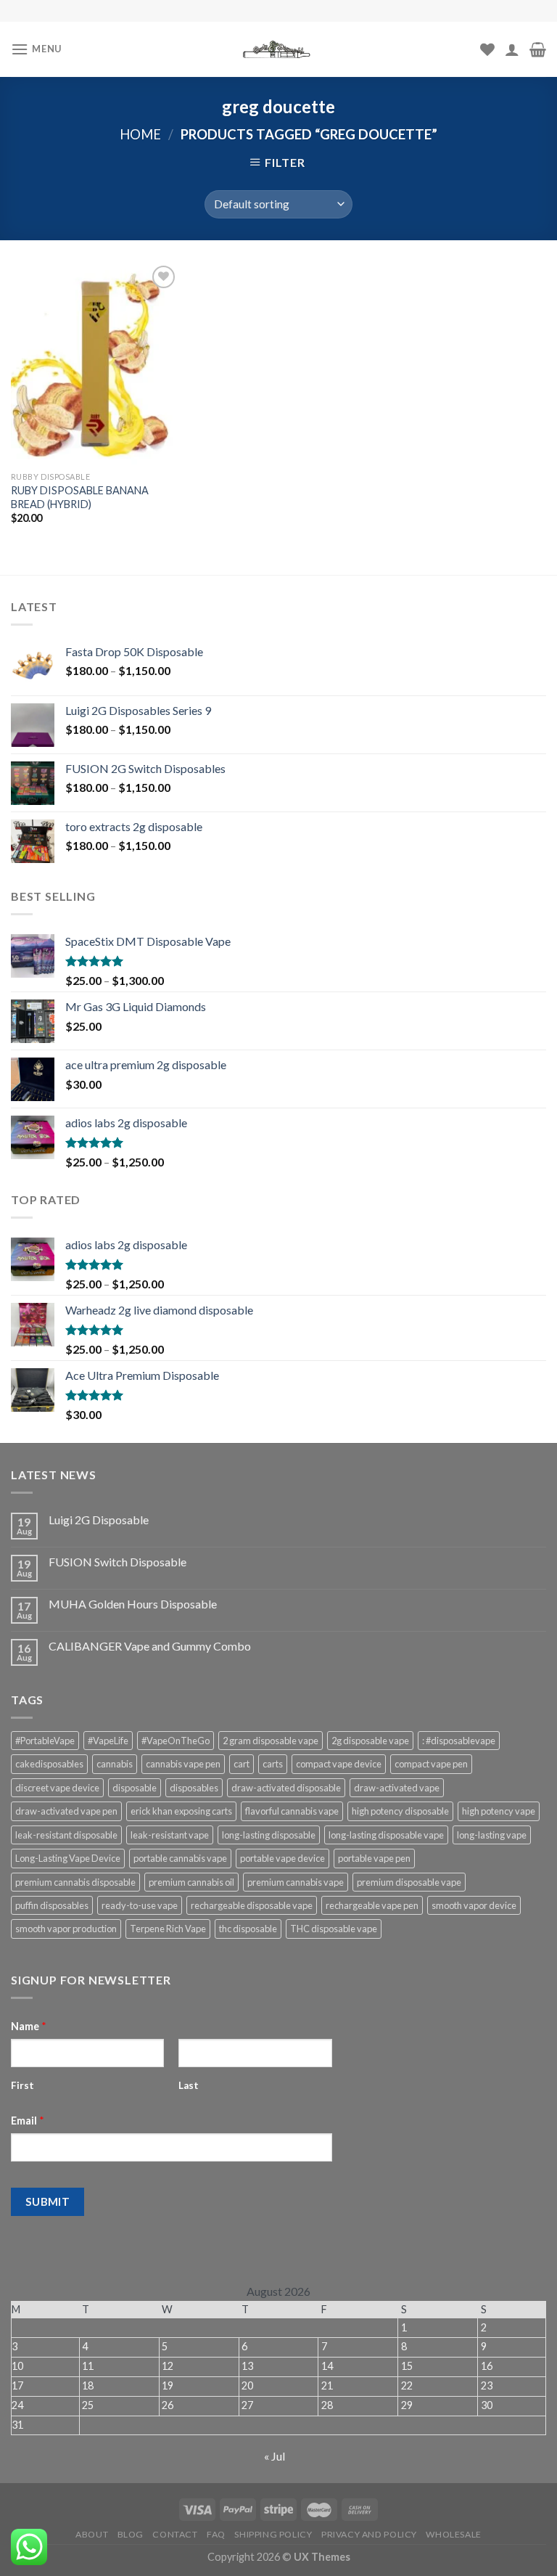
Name (29, 2026)
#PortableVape (45, 1741)
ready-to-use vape (140, 1905)
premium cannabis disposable (75, 1882)
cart (242, 1764)
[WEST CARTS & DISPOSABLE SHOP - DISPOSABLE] (278, 49)
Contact (175, 2534)
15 (407, 2366)
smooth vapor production (66, 1929)
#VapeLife (108, 1741)
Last (189, 2085)
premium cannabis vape (296, 1882)
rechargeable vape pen (372, 1905)
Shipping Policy (273, 2534)
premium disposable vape (409, 1882)
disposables (194, 1788)
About (92, 2534)
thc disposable (248, 1929)
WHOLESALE (454, 2534)
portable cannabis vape (180, 1858)
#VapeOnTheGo (176, 1741)
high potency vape (499, 1811)
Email (28, 2121)
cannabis (115, 1764)
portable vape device (282, 1858)
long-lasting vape (492, 1835)
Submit (48, 2201)
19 (168, 2385)
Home (140, 134)
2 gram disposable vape (271, 1741)
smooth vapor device (474, 1905)
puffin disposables (52, 1905)
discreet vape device (57, 1788)
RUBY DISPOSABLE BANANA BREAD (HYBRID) (80, 497)
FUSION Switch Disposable (117, 1562)
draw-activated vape (397, 1788)
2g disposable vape (370, 1741)
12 (168, 2366)
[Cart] (538, 49)
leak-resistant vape (170, 1835)
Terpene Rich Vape (168, 1929)
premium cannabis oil (191, 1882)
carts (273, 1764)
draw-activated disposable (286, 1788)
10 (17, 2366)
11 (88, 2366)
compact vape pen (431, 1764)
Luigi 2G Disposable (99, 1520)
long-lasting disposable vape (386, 1835)
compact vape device (339, 1764)
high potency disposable (400, 1811)
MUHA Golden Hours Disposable (133, 1604)
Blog (131, 2534)
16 (487, 2366)
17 (17, 2385)
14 (327, 2366)
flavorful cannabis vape (292, 1811)
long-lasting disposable (269, 1835)
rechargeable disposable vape (252, 1905)
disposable (135, 1788)
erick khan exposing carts (181, 1811)
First (22, 2085)
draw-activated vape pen (66, 1811)
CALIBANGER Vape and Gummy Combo (150, 1646)
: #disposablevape (459, 1741)
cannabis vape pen (183, 1764)
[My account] (512, 49)
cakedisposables (49, 1764)
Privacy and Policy (369, 2534)
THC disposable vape (334, 1929)
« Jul (275, 2456)
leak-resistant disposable (66, 1835)
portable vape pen (374, 1858)
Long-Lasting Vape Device (68, 1858)
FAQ (216, 2534)
